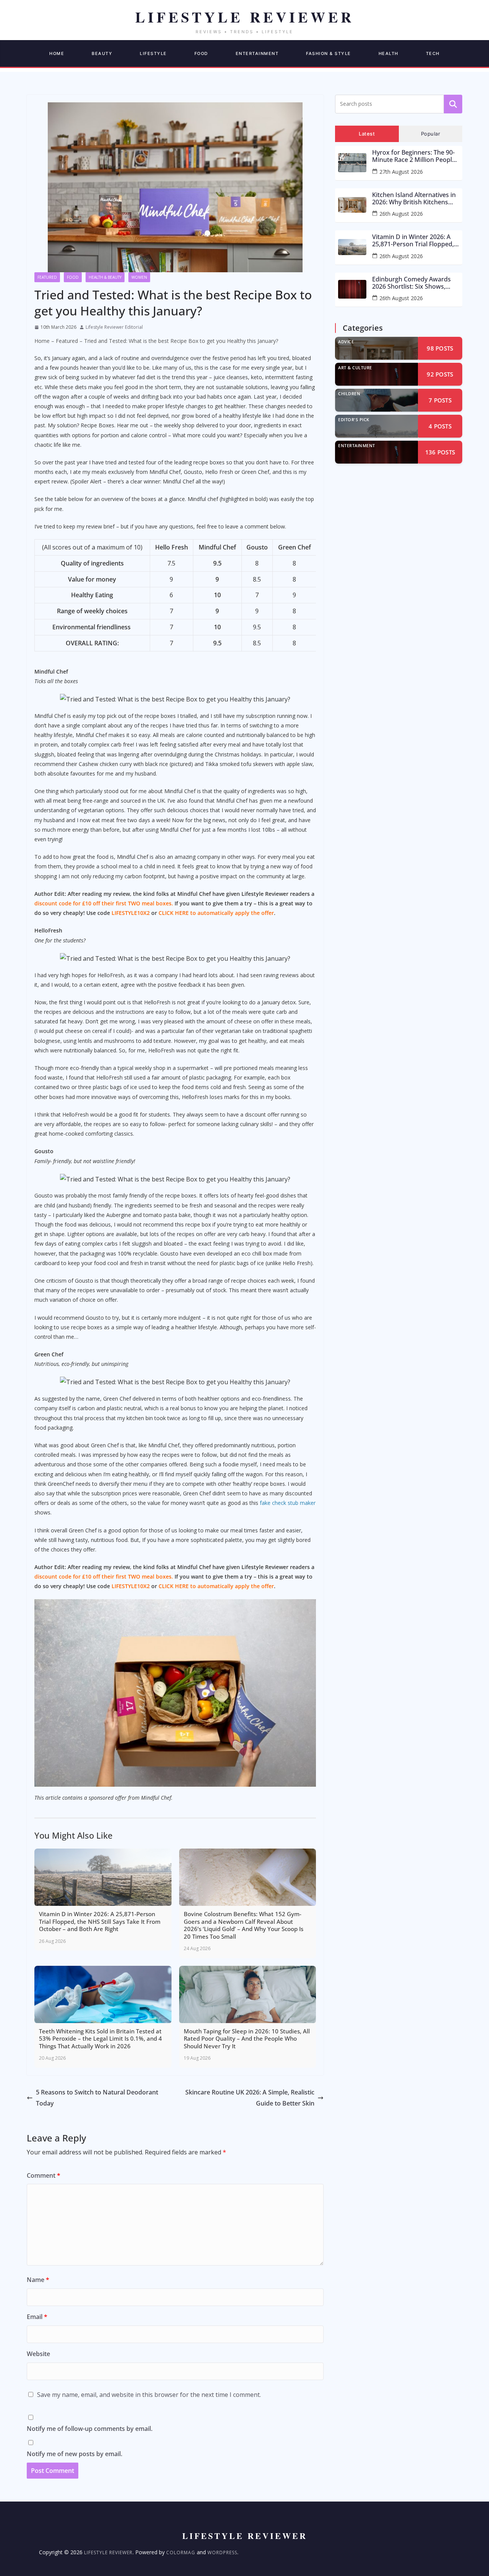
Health (389, 53)
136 (440, 452)
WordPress (222, 2553)
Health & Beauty (105, 277)
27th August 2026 (401, 172)
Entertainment (257, 53)
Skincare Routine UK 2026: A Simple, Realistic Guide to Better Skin (250, 2098)
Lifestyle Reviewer (108, 2553)
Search (453, 104)
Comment (44, 2175)
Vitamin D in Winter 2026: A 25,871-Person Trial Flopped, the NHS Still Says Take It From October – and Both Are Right (415, 241)
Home (57, 53)
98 (440, 348)
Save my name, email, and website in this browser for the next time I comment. (149, 2395)
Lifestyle (153, 53)
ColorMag (181, 2553)
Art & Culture (355, 368)
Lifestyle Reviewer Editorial (114, 327)
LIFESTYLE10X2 (131, 913)
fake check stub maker (288, 1503)
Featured (47, 277)
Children (349, 394)
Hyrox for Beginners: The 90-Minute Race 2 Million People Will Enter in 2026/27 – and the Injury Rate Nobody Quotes (416, 156)
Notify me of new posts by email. (74, 2454)
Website (38, 2354)
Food (201, 53)
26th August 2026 (401, 214)
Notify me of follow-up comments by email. (90, 2429)
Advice (346, 342)
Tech (433, 53)
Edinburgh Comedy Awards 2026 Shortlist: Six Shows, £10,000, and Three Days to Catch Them (411, 283)
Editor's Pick (354, 419)
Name (38, 2280)
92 (440, 374)
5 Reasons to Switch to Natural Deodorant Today (97, 2098)
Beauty (102, 53)
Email (37, 2317)
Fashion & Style (329, 53)
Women (139, 277)
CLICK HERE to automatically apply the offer (216, 913)
